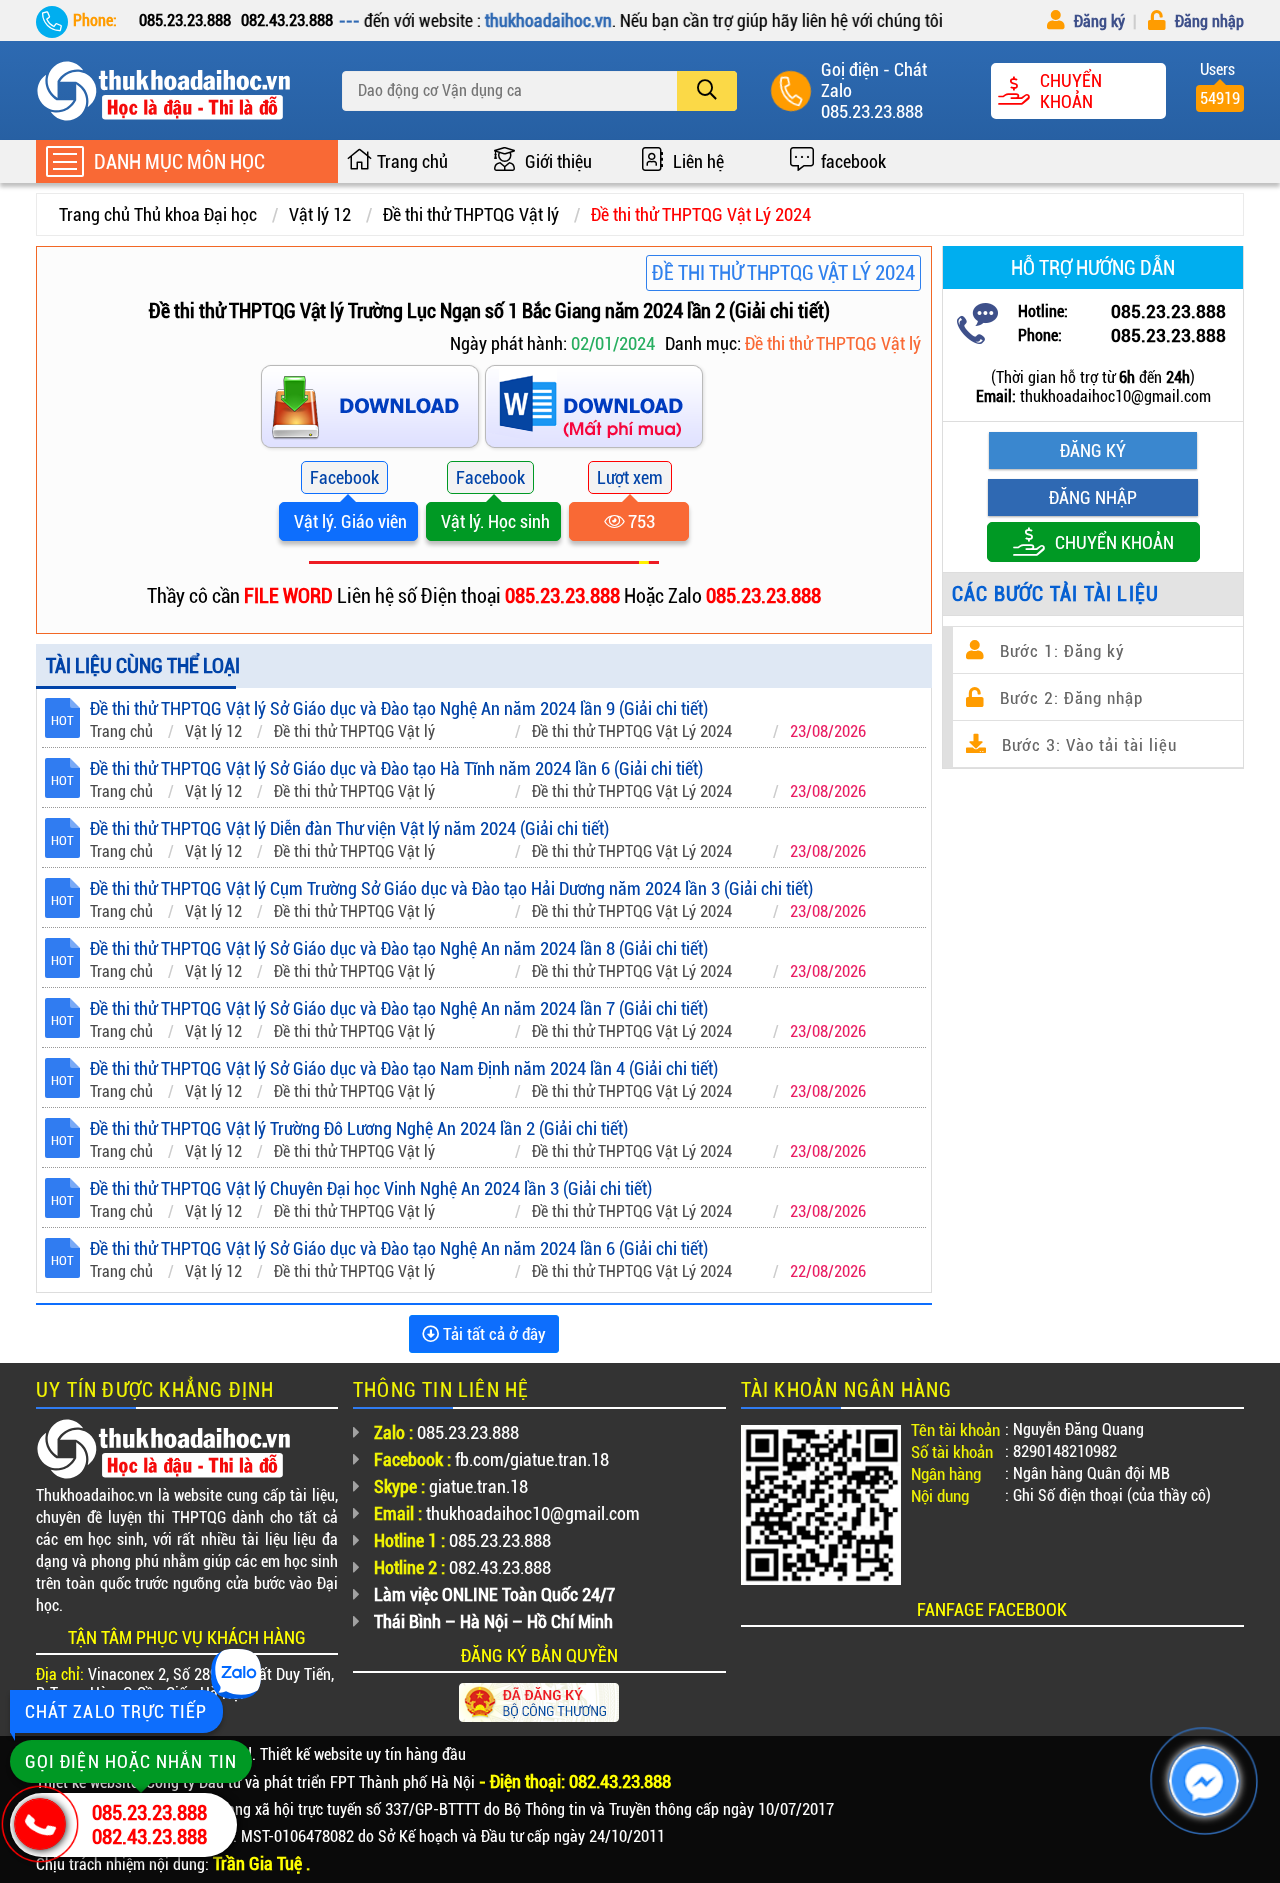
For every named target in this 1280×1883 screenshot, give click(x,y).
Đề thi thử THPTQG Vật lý (471, 214)
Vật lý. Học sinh (493, 521)
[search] (707, 91)
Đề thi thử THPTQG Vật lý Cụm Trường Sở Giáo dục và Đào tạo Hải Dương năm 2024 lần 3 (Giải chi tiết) (451, 888)
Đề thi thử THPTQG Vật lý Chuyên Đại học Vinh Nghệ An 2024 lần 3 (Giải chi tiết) (371, 1188)
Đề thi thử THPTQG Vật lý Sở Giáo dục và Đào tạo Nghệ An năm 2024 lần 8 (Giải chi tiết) (399, 948)
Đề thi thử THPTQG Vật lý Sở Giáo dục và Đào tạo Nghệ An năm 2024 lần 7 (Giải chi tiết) (399, 1008)
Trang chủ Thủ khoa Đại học (158, 214)
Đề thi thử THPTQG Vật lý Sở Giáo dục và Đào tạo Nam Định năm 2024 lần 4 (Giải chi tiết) (404, 1068)
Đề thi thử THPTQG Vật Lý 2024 (701, 214)
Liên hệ (698, 161)
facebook (853, 161)
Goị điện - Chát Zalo (874, 80)
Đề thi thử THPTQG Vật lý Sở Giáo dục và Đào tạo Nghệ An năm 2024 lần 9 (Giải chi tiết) (399, 708)
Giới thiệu (558, 161)
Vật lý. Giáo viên (348, 521)
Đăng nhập (1207, 21)
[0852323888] (596, 410)
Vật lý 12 (320, 214)
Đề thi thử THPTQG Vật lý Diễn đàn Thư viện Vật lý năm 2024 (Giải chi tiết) (349, 828)
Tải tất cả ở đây (492, 1334)
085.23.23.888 (872, 111)
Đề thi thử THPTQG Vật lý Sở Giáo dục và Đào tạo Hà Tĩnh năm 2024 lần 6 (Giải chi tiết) (396, 768)
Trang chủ (412, 161)
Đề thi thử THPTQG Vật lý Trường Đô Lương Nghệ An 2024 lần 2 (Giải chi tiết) (359, 1128)
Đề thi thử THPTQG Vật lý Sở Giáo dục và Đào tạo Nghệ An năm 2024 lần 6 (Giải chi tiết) (399, 1248)
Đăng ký (1097, 21)
